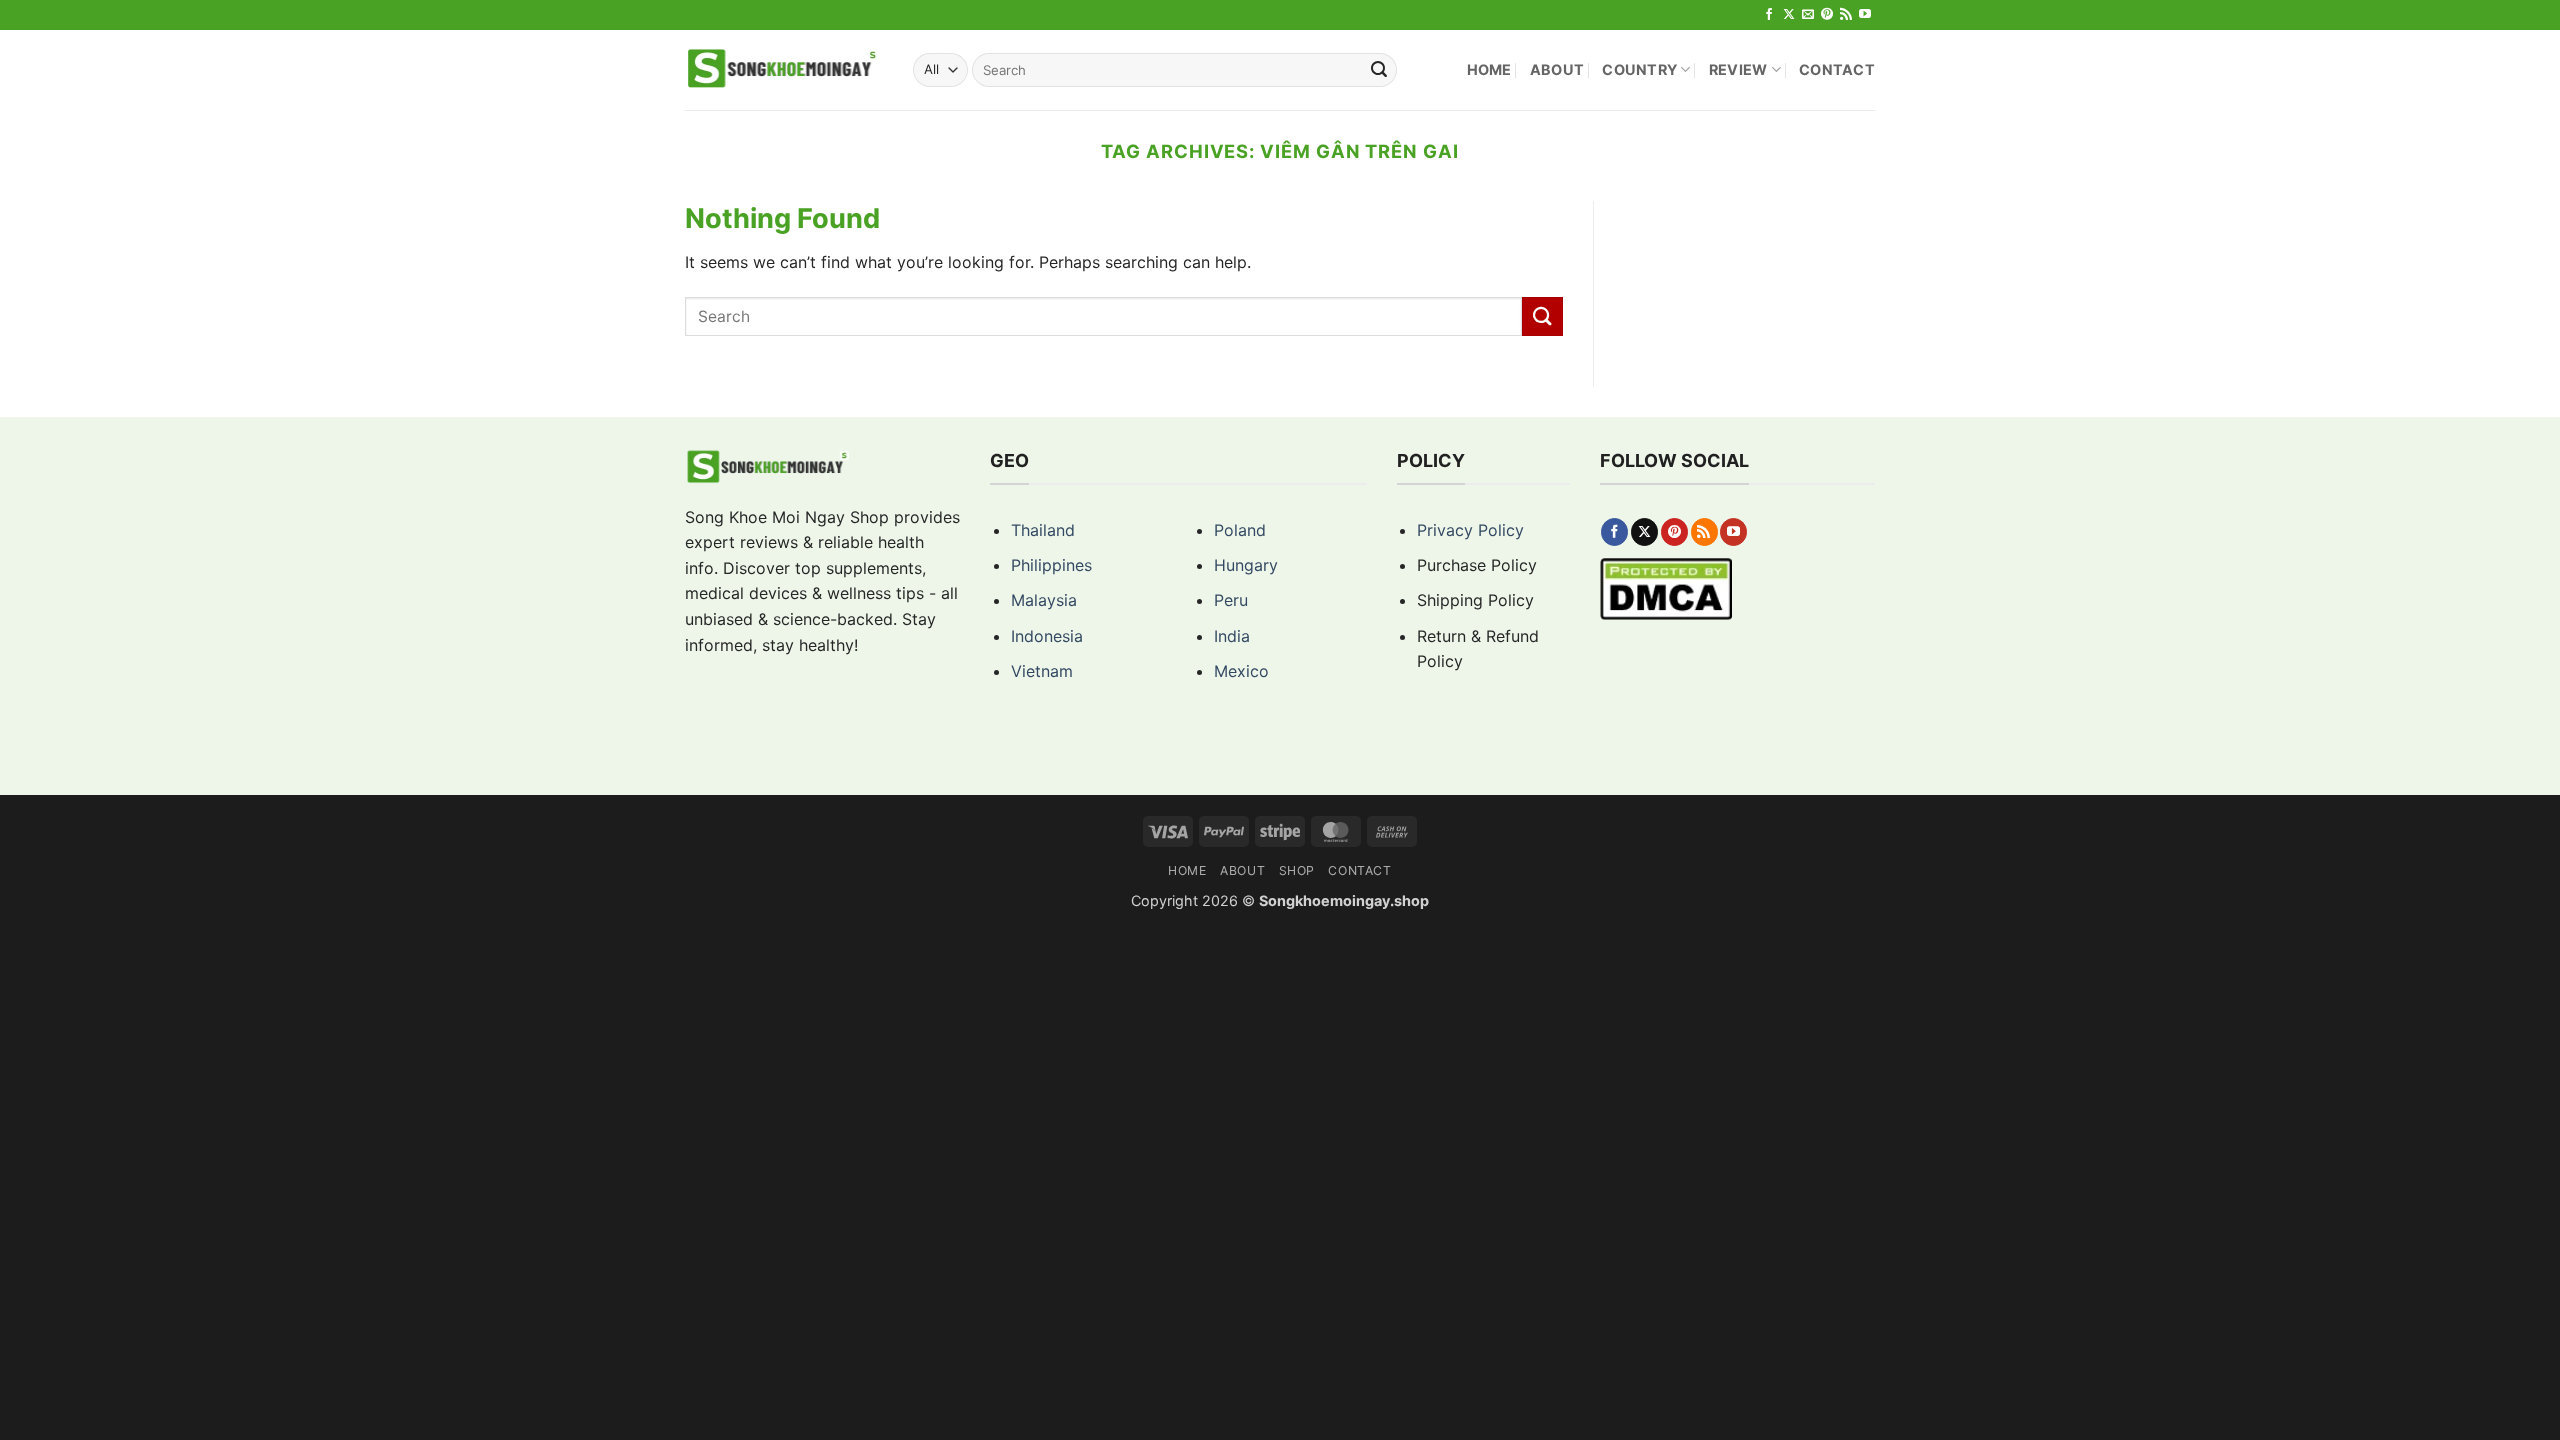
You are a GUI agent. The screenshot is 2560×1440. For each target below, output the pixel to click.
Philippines (1051, 565)
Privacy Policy (1470, 530)
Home (1489, 69)
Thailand (1043, 530)
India (1232, 636)
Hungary (1246, 565)
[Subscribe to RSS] (1846, 15)
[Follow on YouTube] (1865, 15)
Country (1639, 69)
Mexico (1241, 671)
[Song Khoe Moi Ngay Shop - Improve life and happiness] (784, 70)
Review (1738, 69)
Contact (1837, 69)
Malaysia (1044, 600)
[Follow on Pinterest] (1827, 15)
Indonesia (1047, 636)
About (1557, 69)
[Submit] (1379, 70)
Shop (1297, 870)
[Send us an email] (1808, 15)
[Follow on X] (1789, 15)
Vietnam (1042, 671)
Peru (1231, 600)
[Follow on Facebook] (1769, 15)
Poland (1240, 530)
